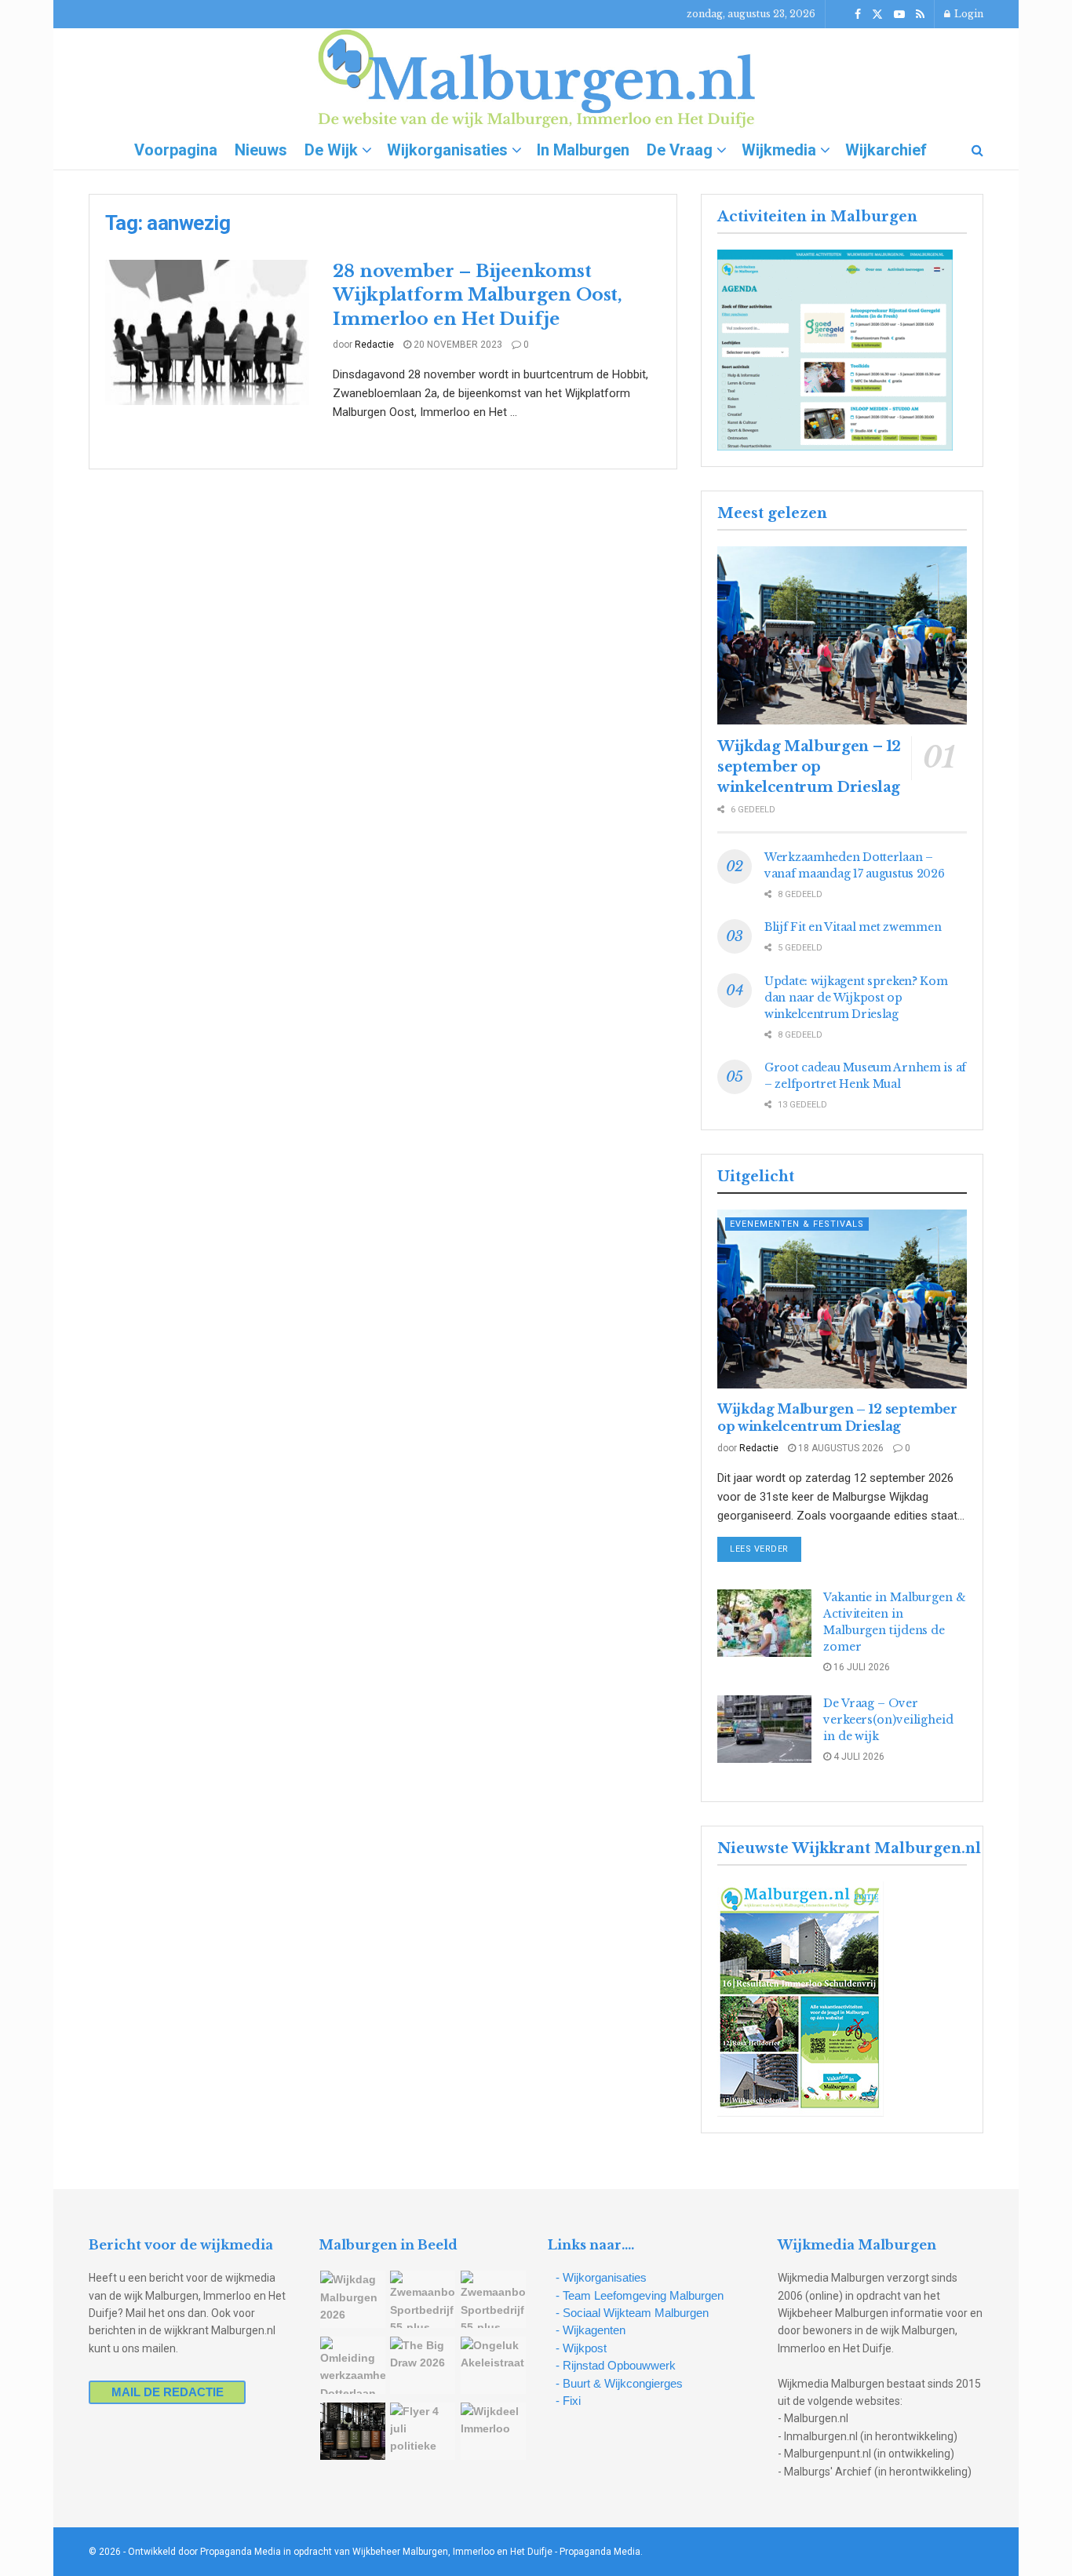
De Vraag (680, 150)
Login (968, 14)
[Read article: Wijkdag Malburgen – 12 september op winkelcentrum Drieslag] (842, 635)
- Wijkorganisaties (601, 2277)
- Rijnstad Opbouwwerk (616, 2365)
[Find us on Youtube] (899, 15)
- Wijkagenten (591, 2330)
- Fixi (568, 2401)
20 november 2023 (457, 345)
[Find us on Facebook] (858, 15)
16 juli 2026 (861, 1667)
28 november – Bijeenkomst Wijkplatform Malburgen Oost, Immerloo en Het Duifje (478, 296)
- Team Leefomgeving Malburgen (640, 2295)
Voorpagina (176, 150)
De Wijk (331, 150)
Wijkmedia (779, 150)
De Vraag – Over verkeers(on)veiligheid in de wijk (888, 1720)
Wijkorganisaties (447, 150)
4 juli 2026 (858, 1757)
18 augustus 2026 (840, 1448)
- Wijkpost (581, 2348)
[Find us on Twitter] (877, 15)
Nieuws (261, 150)
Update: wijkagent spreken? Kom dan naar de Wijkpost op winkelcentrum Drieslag (856, 998)
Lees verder (766, 1549)
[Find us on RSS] (920, 15)
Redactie (374, 345)
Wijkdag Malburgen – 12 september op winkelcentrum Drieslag (809, 767)
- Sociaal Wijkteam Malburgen (632, 2313)
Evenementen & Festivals (797, 1224)
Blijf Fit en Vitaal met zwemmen (853, 927)
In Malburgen (583, 150)
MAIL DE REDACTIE (168, 2392)
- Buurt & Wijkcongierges (619, 2383)
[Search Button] (977, 150)
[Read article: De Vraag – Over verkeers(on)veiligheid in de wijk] (764, 1729)
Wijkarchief (886, 150)
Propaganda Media (600, 2552)
